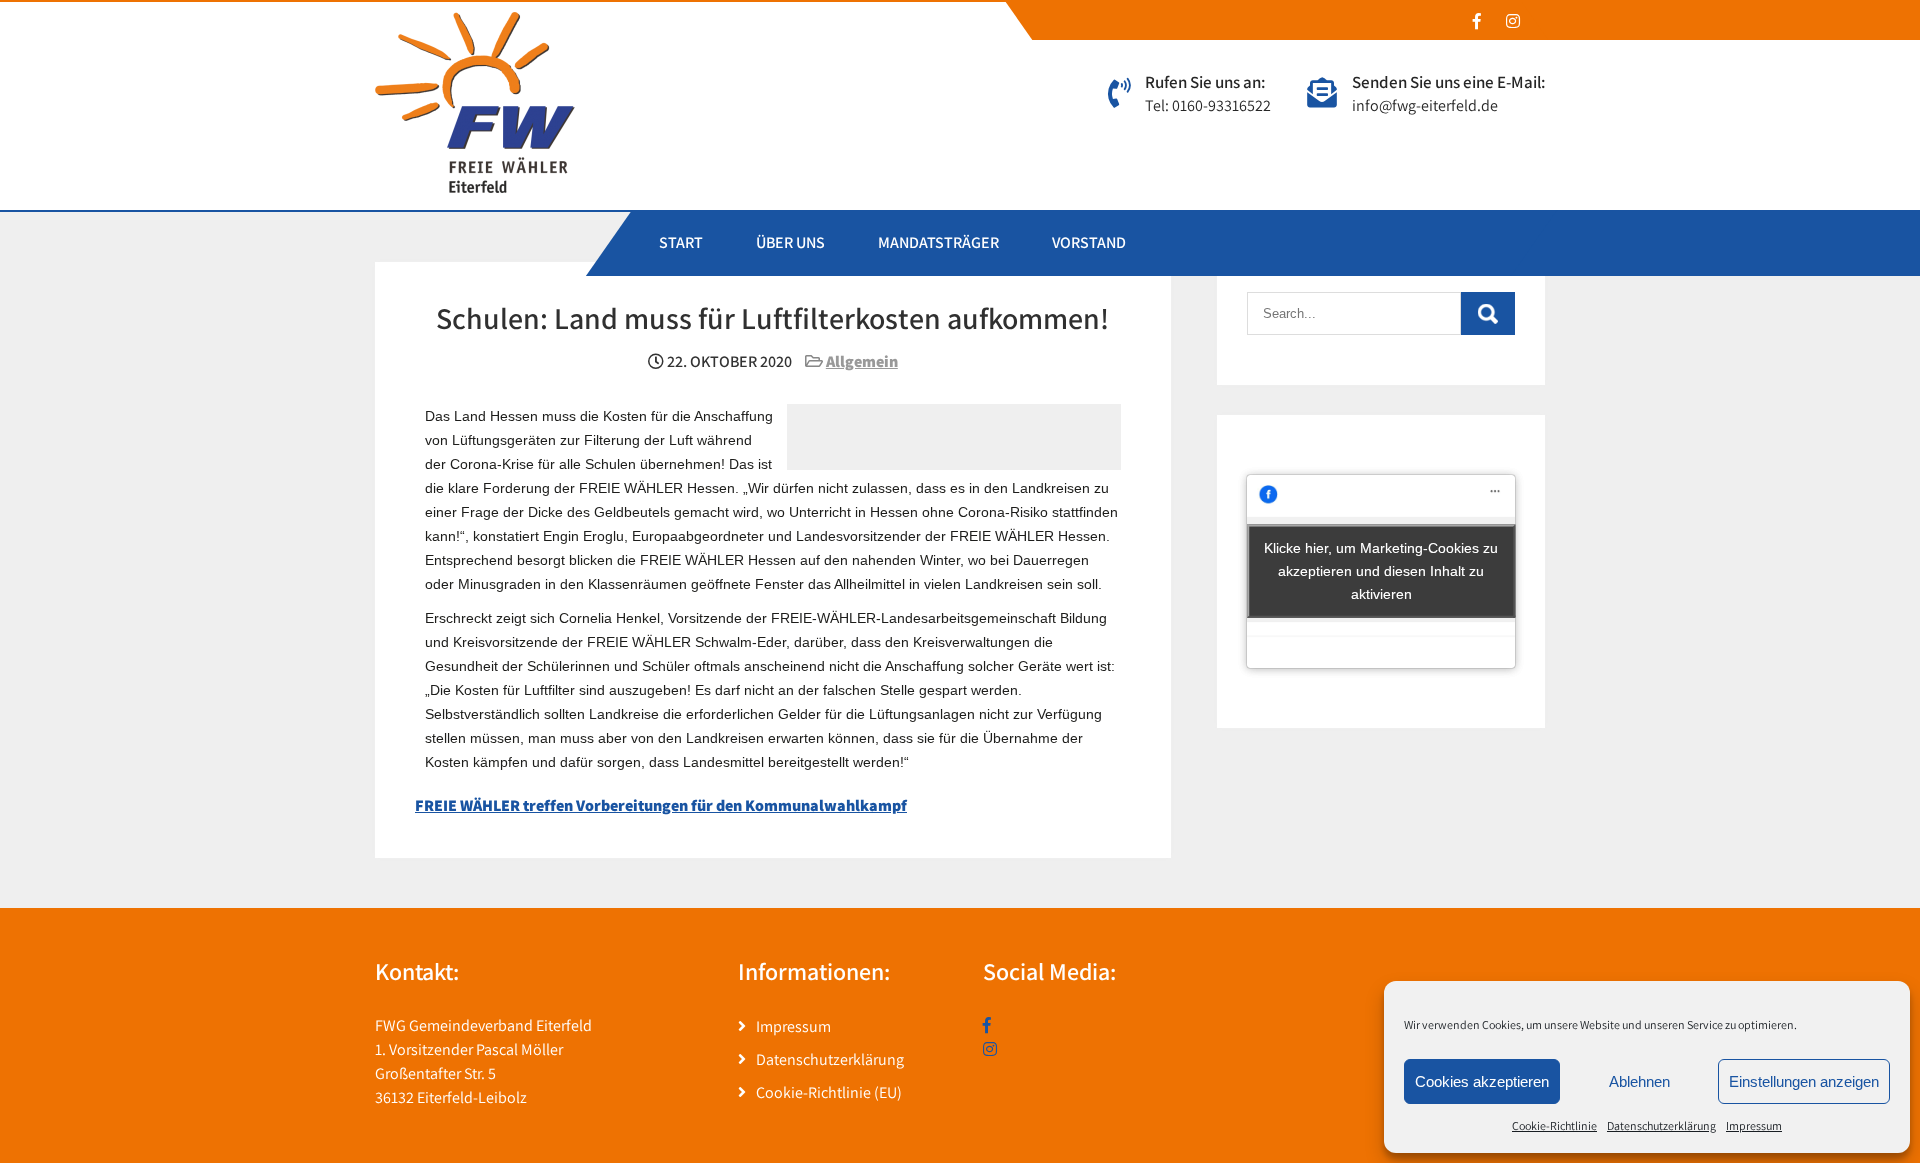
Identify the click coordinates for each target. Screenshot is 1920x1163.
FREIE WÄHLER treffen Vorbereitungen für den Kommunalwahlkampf (661, 805)
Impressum (1754, 1125)
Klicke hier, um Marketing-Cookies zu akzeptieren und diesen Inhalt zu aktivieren (1381, 571)
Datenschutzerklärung (1661, 1125)
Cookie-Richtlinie (1554, 1125)
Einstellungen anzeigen (1804, 1081)
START (681, 242)
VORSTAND (1089, 242)
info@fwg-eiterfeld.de (1425, 105)
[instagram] (1512, 21)
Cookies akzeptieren (1482, 1081)
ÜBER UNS (790, 242)
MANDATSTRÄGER (938, 242)
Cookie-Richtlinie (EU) (829, 1092)
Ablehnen (1639, 1081)
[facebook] (1476, 21)
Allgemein (862, 361)
